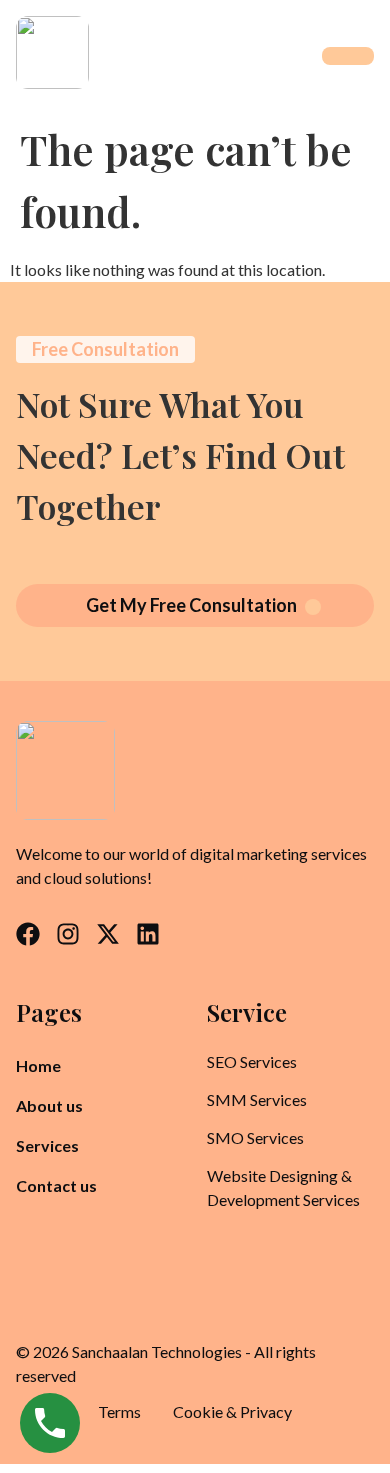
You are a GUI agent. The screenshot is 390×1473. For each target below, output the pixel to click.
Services (47, 1145)
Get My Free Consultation (191, 605)
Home (38, 1065)
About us (49, 1105)
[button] (58, 1146)
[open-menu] (348, 56)
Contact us (56, 1185)
